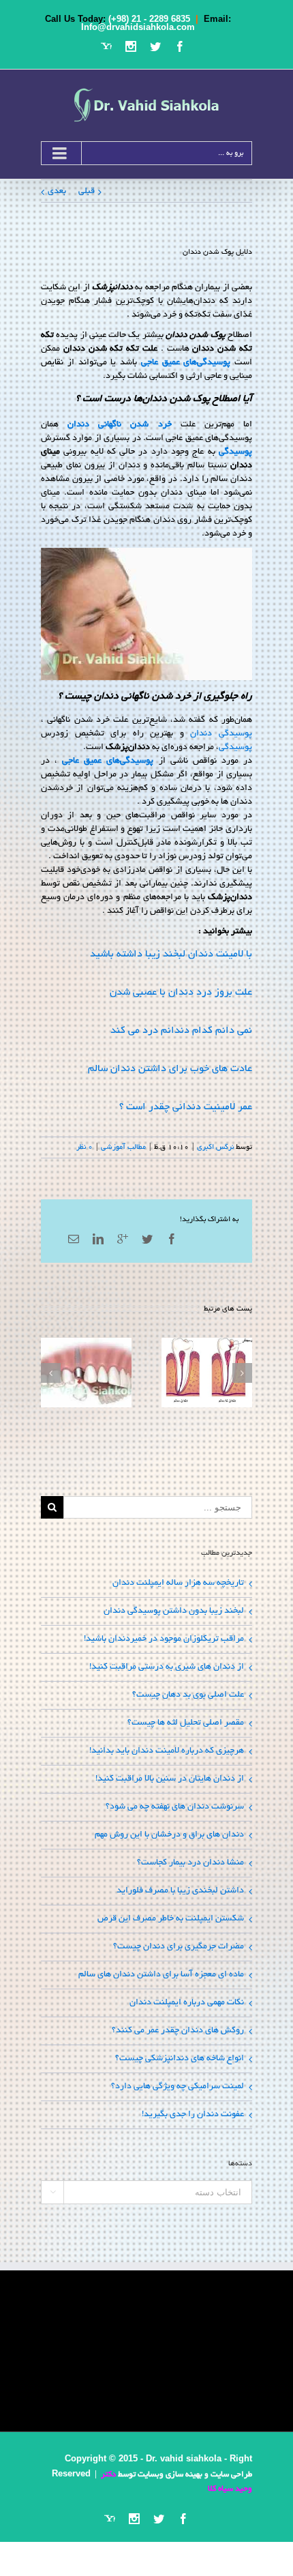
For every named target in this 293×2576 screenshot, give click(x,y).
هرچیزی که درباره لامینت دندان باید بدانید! (167, 1751)
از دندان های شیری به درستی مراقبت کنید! (167, 1667)
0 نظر (84, 1147)
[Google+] (123, 1239)
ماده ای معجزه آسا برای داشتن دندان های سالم (161, 1975)
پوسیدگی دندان (221, 734)
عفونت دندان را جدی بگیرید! (193, 2115)
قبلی (87, 192)
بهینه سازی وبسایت (170, 2475)
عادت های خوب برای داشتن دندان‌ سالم (170, 1069)
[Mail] (74, 1239)
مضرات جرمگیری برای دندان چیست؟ (179, 1947)
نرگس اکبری (215, 1147)
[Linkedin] (98, 1239)
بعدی (57, 192)
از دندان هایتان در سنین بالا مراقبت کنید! (170, 1779)
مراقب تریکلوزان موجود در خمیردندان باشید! (164, 1639)
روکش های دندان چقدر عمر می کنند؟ (178, 2031)
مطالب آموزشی (123, 1147)
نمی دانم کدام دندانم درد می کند (181, 1031)
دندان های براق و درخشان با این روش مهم (169, 1835)
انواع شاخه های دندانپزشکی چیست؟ (180, 2059)
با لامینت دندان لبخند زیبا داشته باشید (171, 954)
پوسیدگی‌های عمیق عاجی (186, 363)
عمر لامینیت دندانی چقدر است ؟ (186, 1107)
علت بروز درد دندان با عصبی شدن (181, 993)
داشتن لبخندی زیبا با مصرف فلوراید (180, 1891)
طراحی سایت (231, 2475)
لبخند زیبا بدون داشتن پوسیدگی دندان (174, 1611)
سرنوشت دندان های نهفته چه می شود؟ (175, 1807)
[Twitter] (155, 46)
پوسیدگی (235, 452)
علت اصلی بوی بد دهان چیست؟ (188, 1695)
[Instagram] (131, 46)
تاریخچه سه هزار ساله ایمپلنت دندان (178, 1583)
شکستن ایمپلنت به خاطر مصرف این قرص (171, 1919)
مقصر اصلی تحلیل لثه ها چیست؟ (186, 1723)
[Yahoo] (106, 46)
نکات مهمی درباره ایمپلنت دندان (187, 2003)
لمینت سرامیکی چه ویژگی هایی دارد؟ (178, 2087)
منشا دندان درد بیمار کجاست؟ (190, 1863)
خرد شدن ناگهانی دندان (119, 425)
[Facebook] (180, 46)
